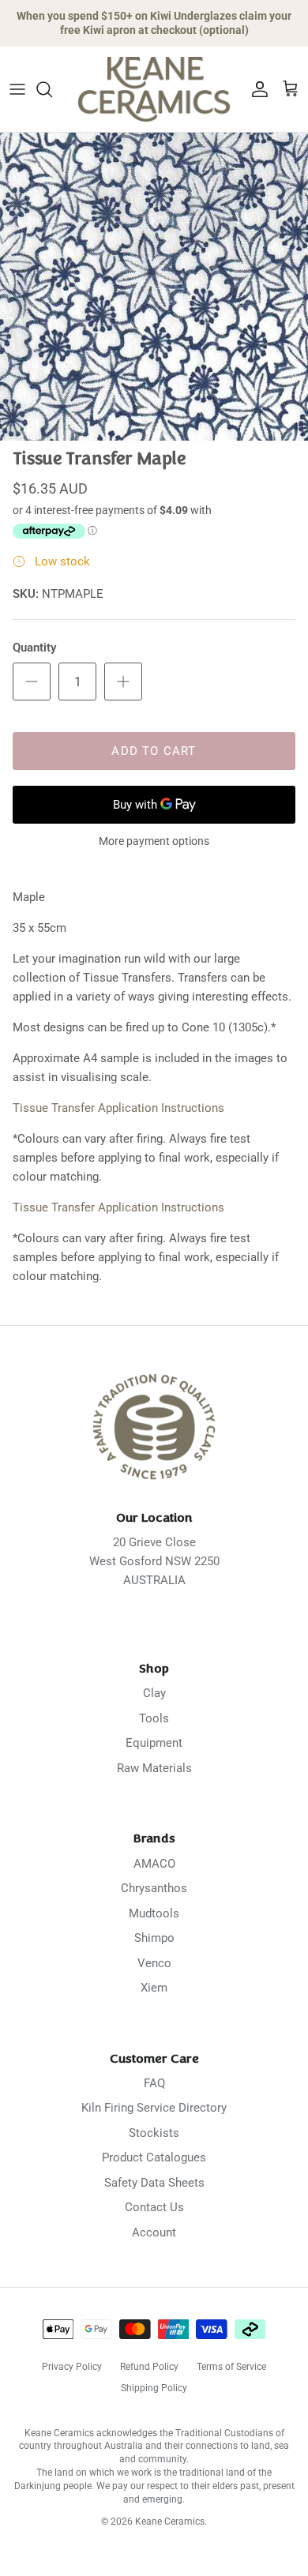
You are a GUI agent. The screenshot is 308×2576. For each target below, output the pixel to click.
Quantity (34, 648)
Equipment (154, 1743)
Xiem (154, 1988)
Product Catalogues (154, 2157)
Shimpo (154, 1938)
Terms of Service (231, 2367)
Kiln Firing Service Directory (154, 2108)
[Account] (256, 89)
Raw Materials (154, 1768)
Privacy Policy (72, 2367)
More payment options (154, 841)
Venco (154, 1963)
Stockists (154, 2133)
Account (154, 2232)
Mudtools (154, 1913)
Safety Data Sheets (154, 2183)
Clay (154, 1693)
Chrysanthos (154, 1888)
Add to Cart (154, 751)
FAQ (154, 2083)
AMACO (154, 1864)
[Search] (52, 89)
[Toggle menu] (17, 89)
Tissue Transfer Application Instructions (118, 1108)
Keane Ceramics (170, 2522)
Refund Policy (149, 2367)
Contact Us (154, 2207)
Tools (154, 1718)
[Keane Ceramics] (154, 89)
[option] (154, 287)
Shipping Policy (154, 2388)
